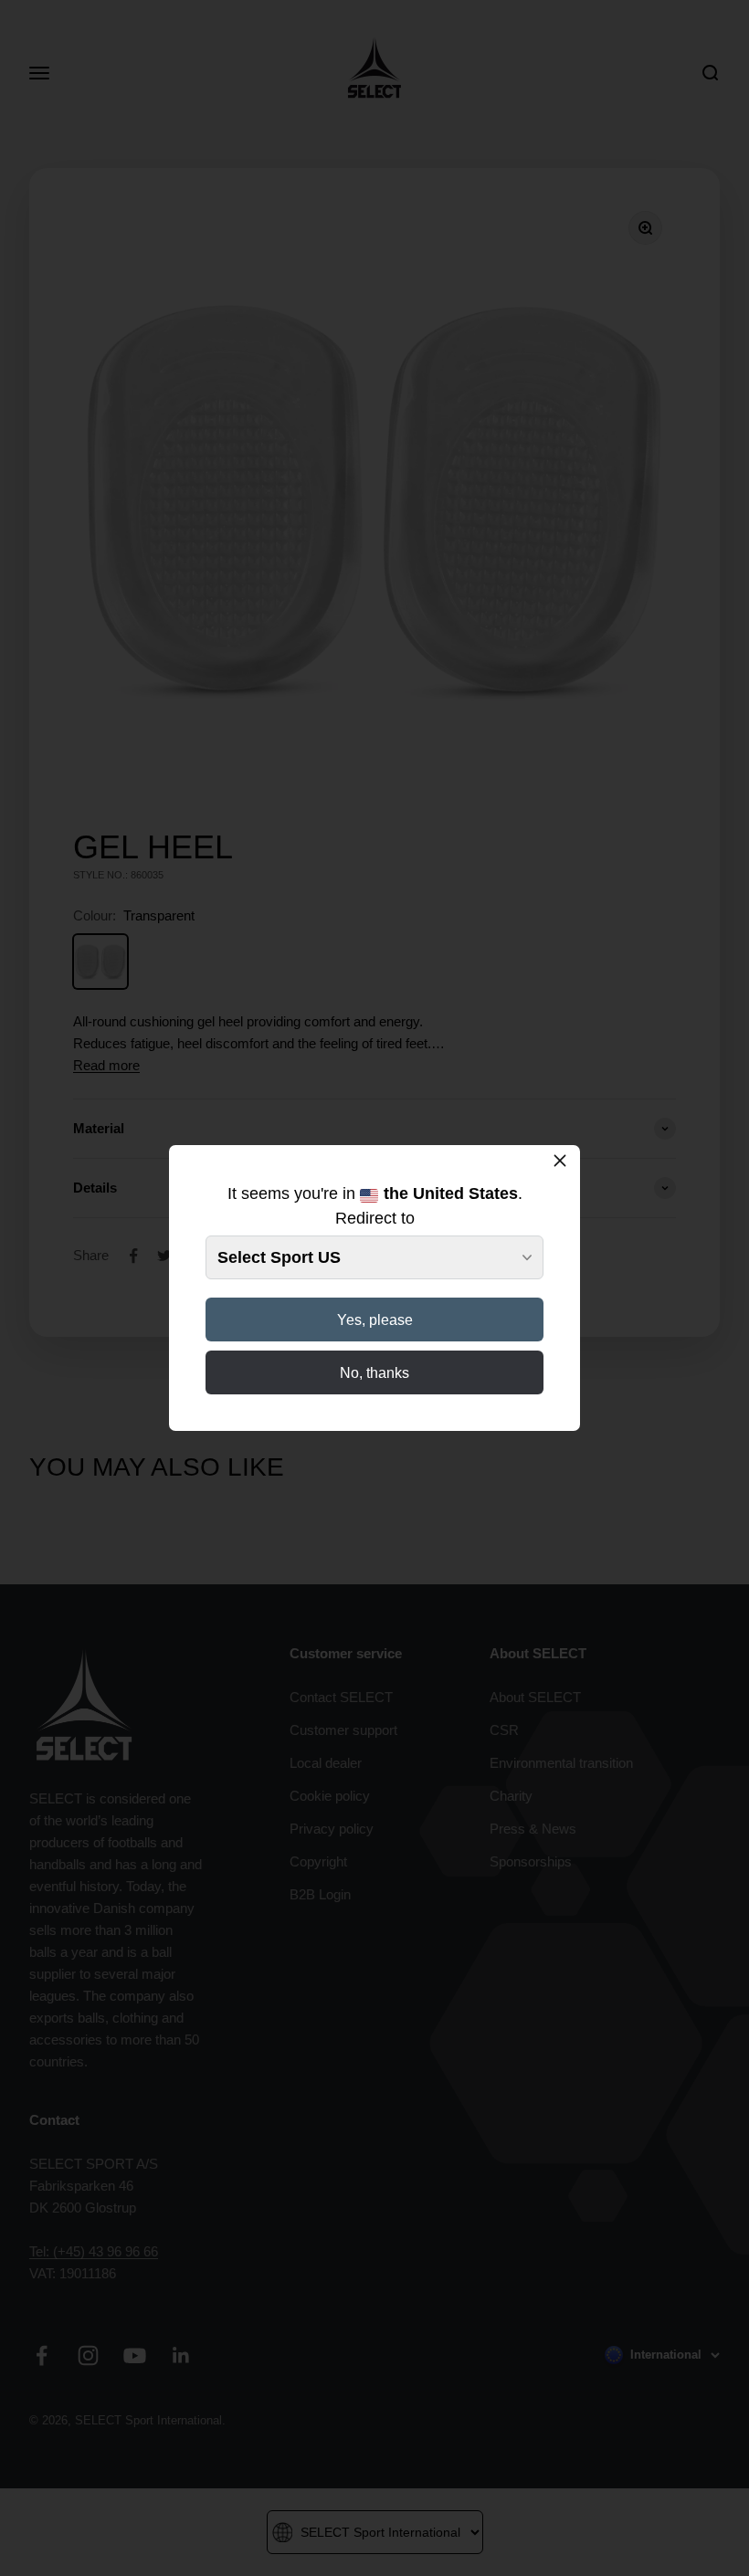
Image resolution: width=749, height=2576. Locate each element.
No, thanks (374, 1373)
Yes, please (375, 1320)
